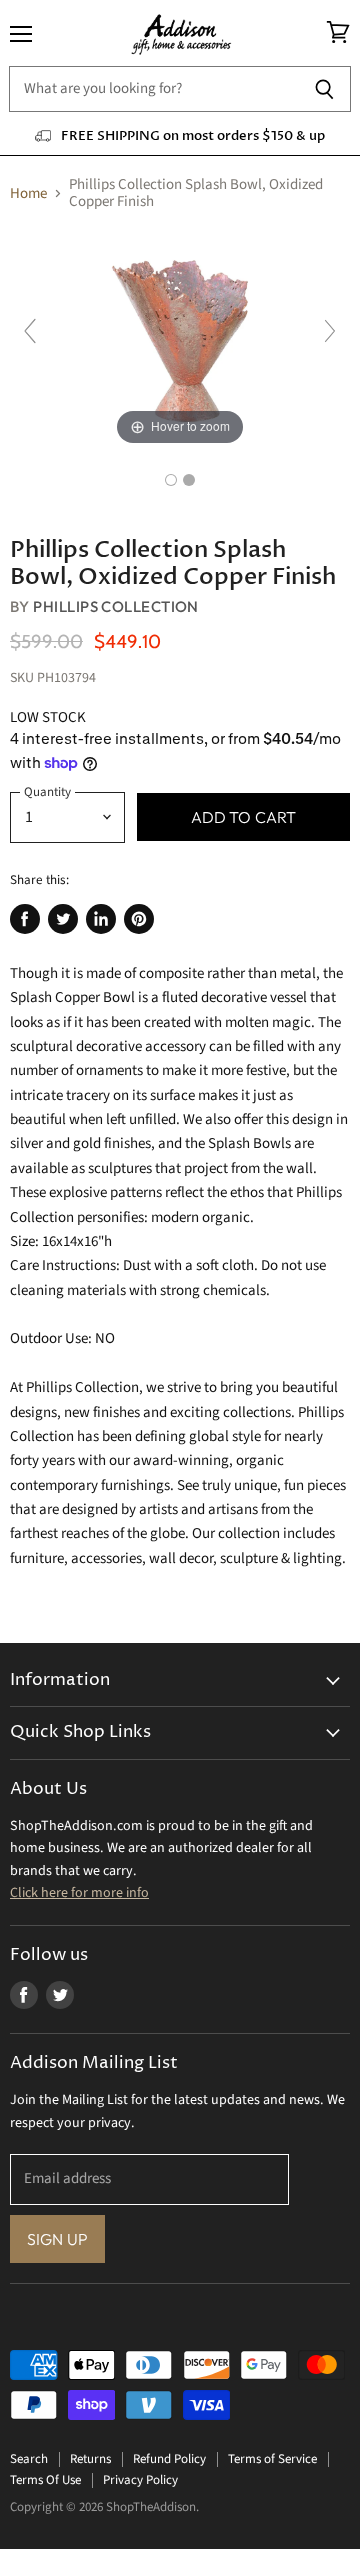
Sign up (57, 2239)
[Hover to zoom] (180, 339)
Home (28, 193)
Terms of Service (272, 2459)
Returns (90, 2459)
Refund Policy (169, 2459)
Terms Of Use (45, 2480)
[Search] (324, 89)
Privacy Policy (140, 2480)
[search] (153, 89)
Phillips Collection (116, 606)
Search (29, 2459)
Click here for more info (79, 1893)
